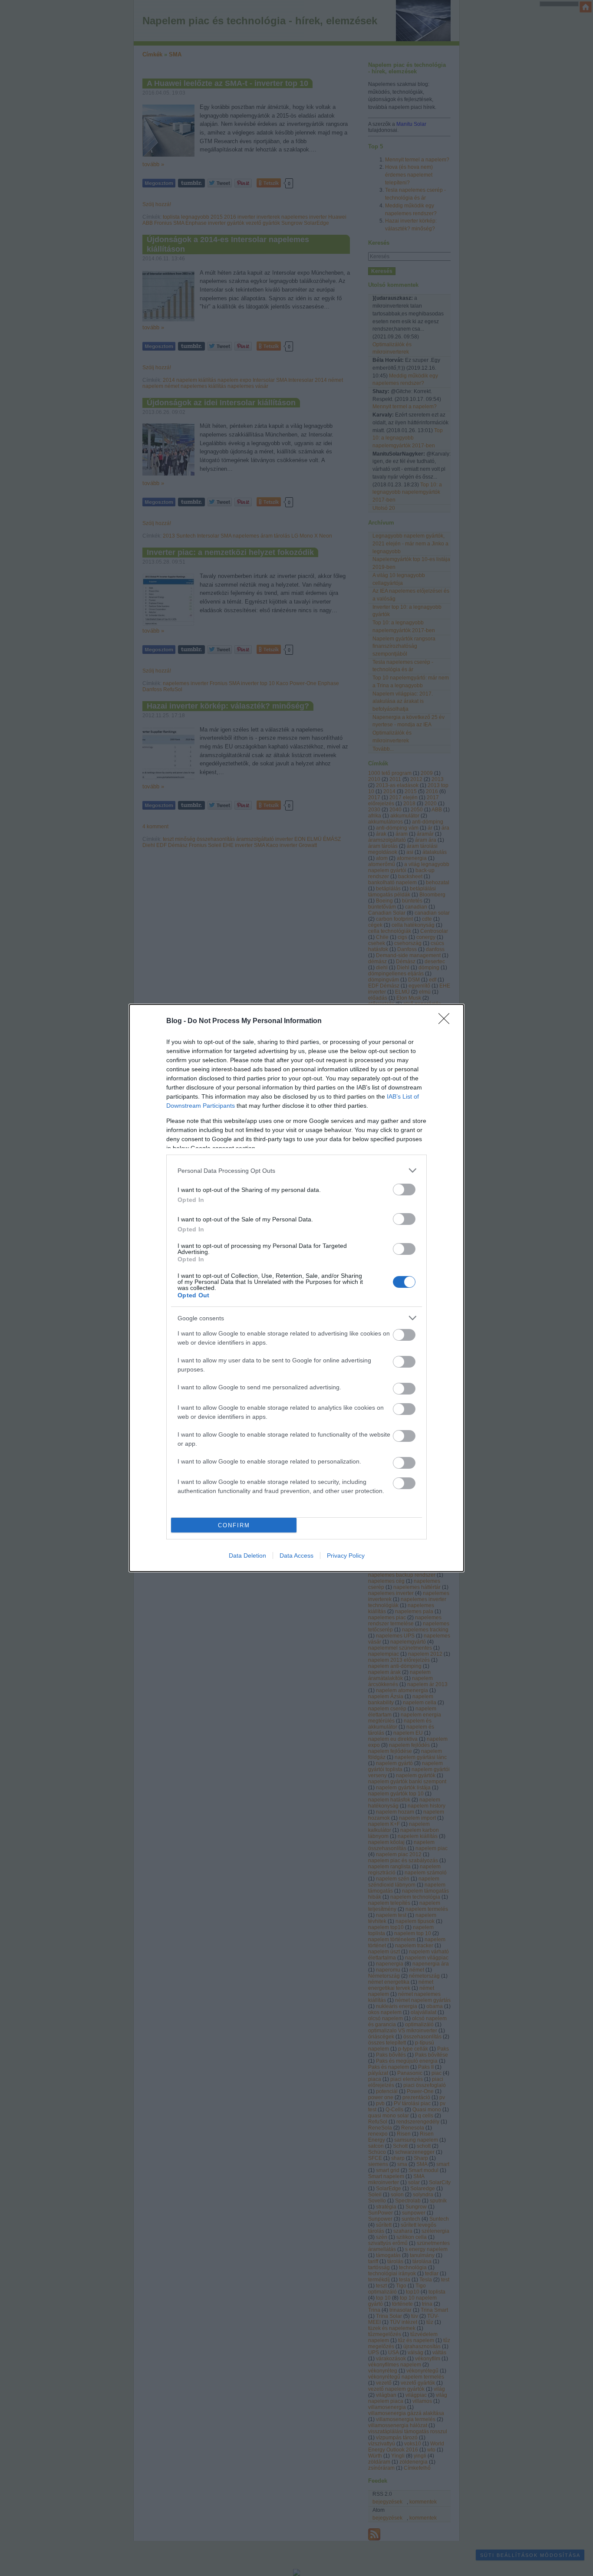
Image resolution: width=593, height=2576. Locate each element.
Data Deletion (247, 1555)
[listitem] (296, 1170)
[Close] (447, 1021)
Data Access (296, 1555)
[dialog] (296, 1288)
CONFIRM (234, 1525)
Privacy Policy (346, 1555)
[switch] (404, 1190)
